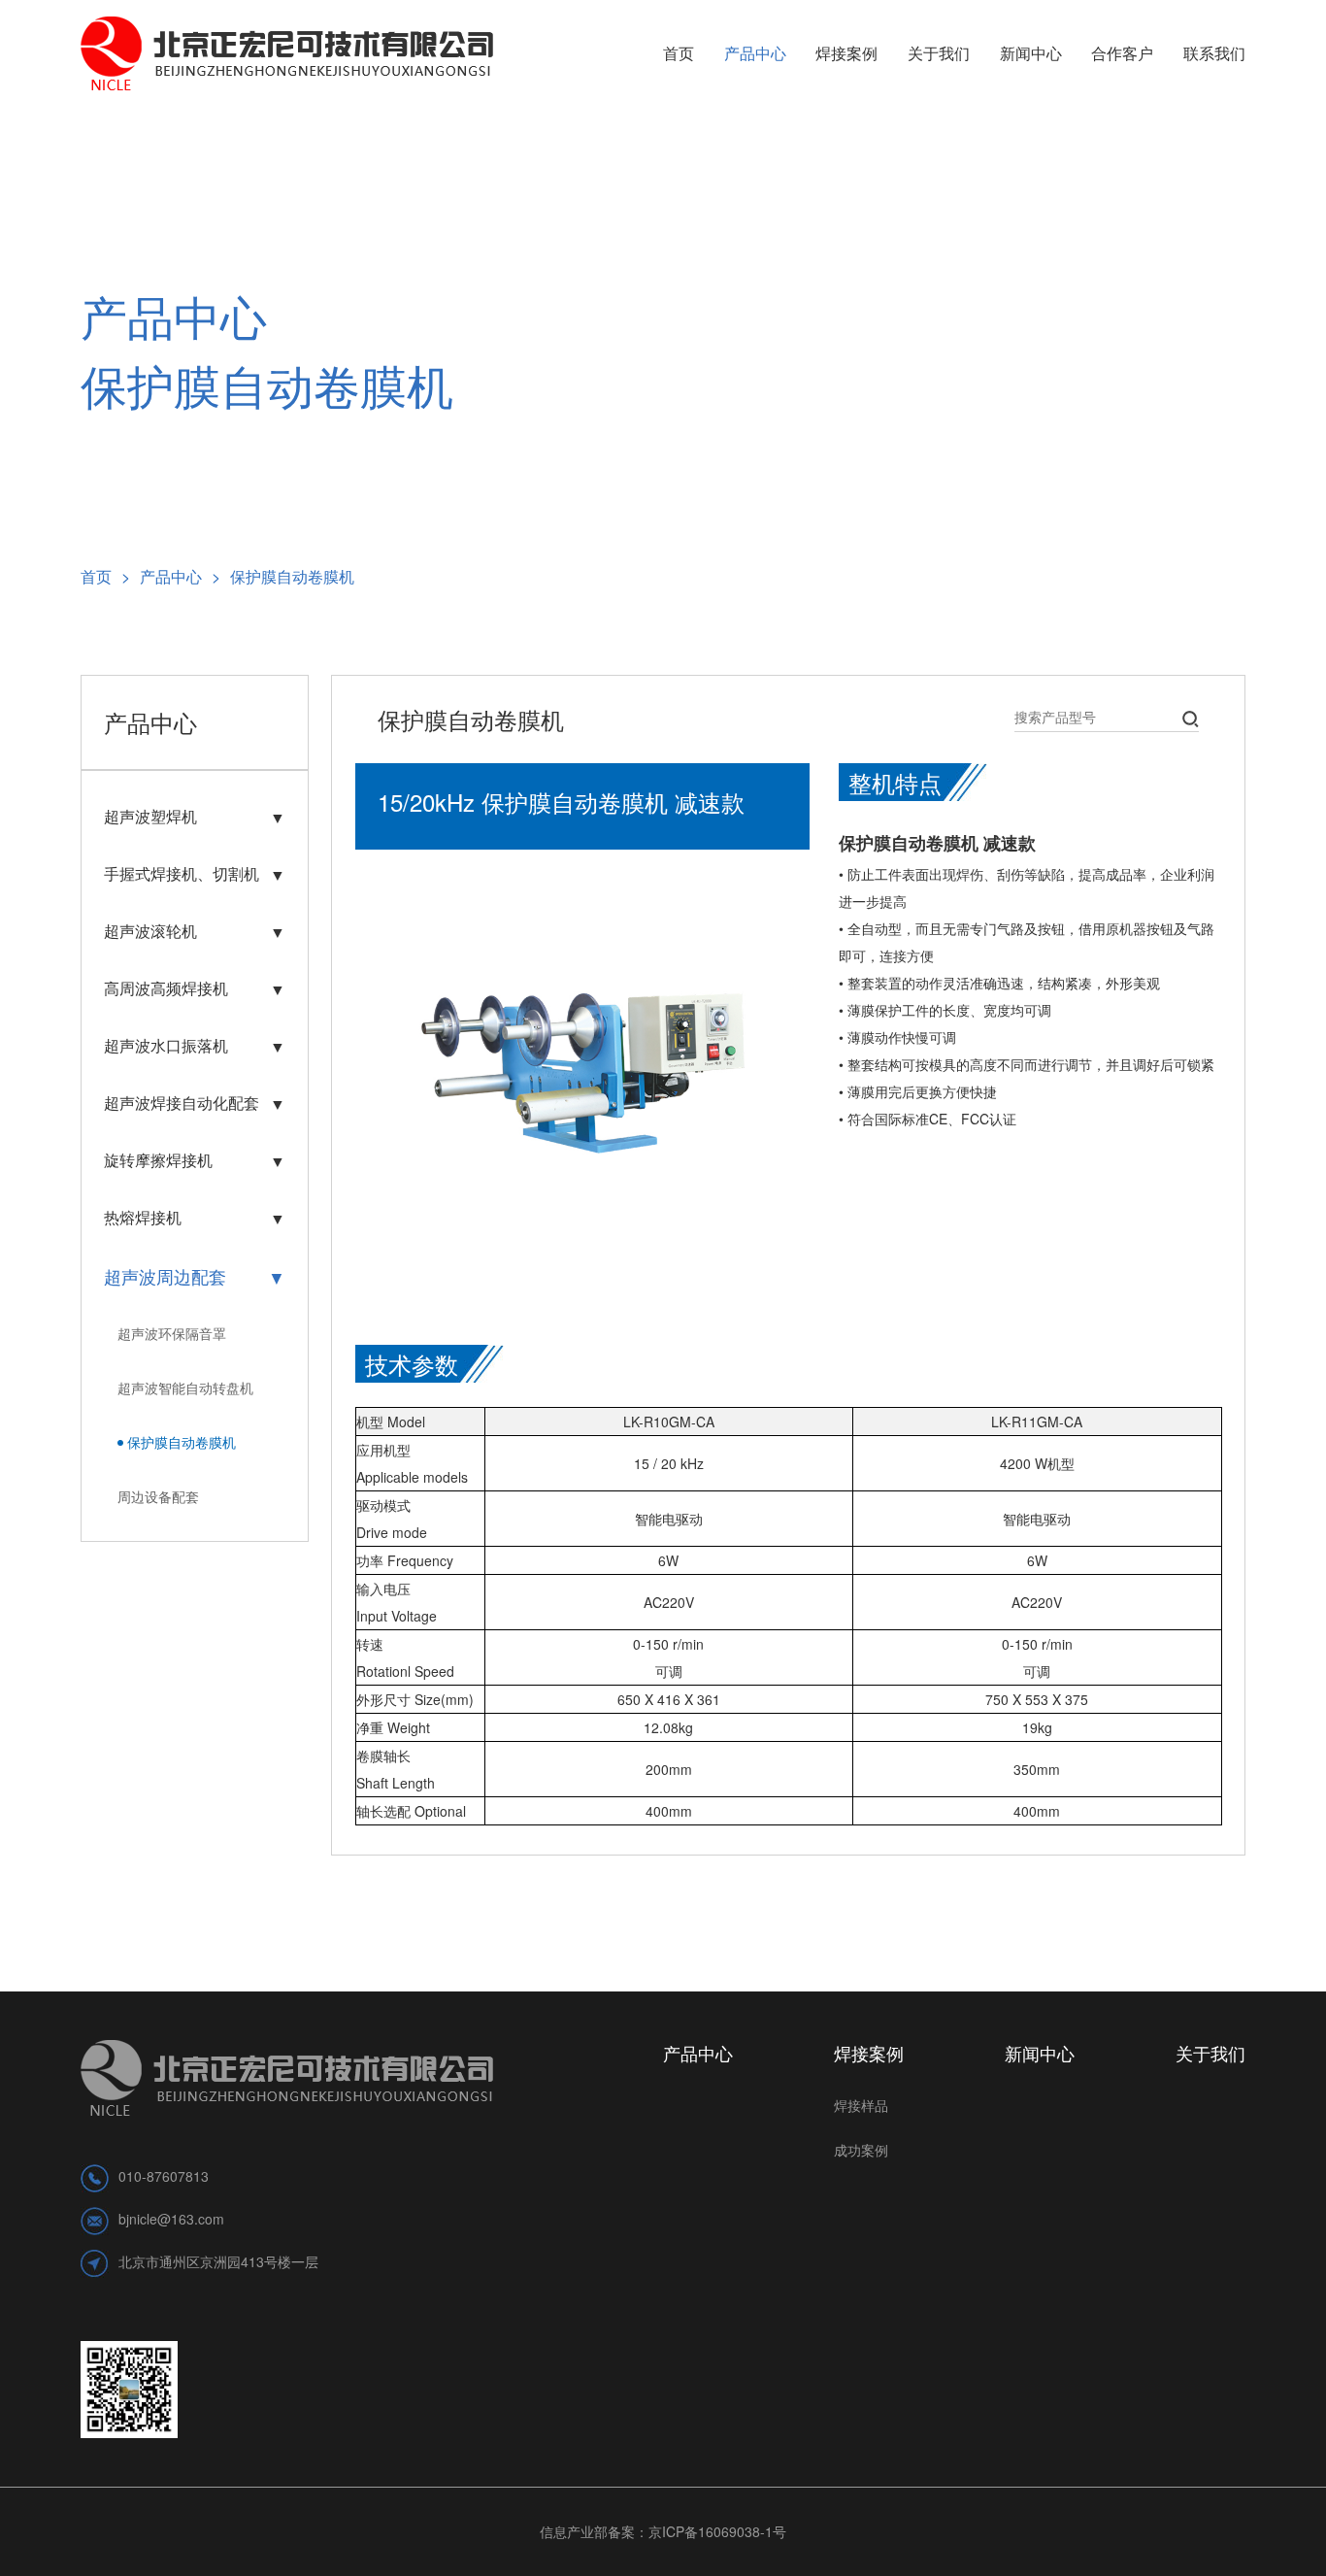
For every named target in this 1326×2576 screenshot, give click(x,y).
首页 (105, 576)
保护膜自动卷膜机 (292, 576)
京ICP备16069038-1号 (717, 2531)
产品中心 (180, 576)
